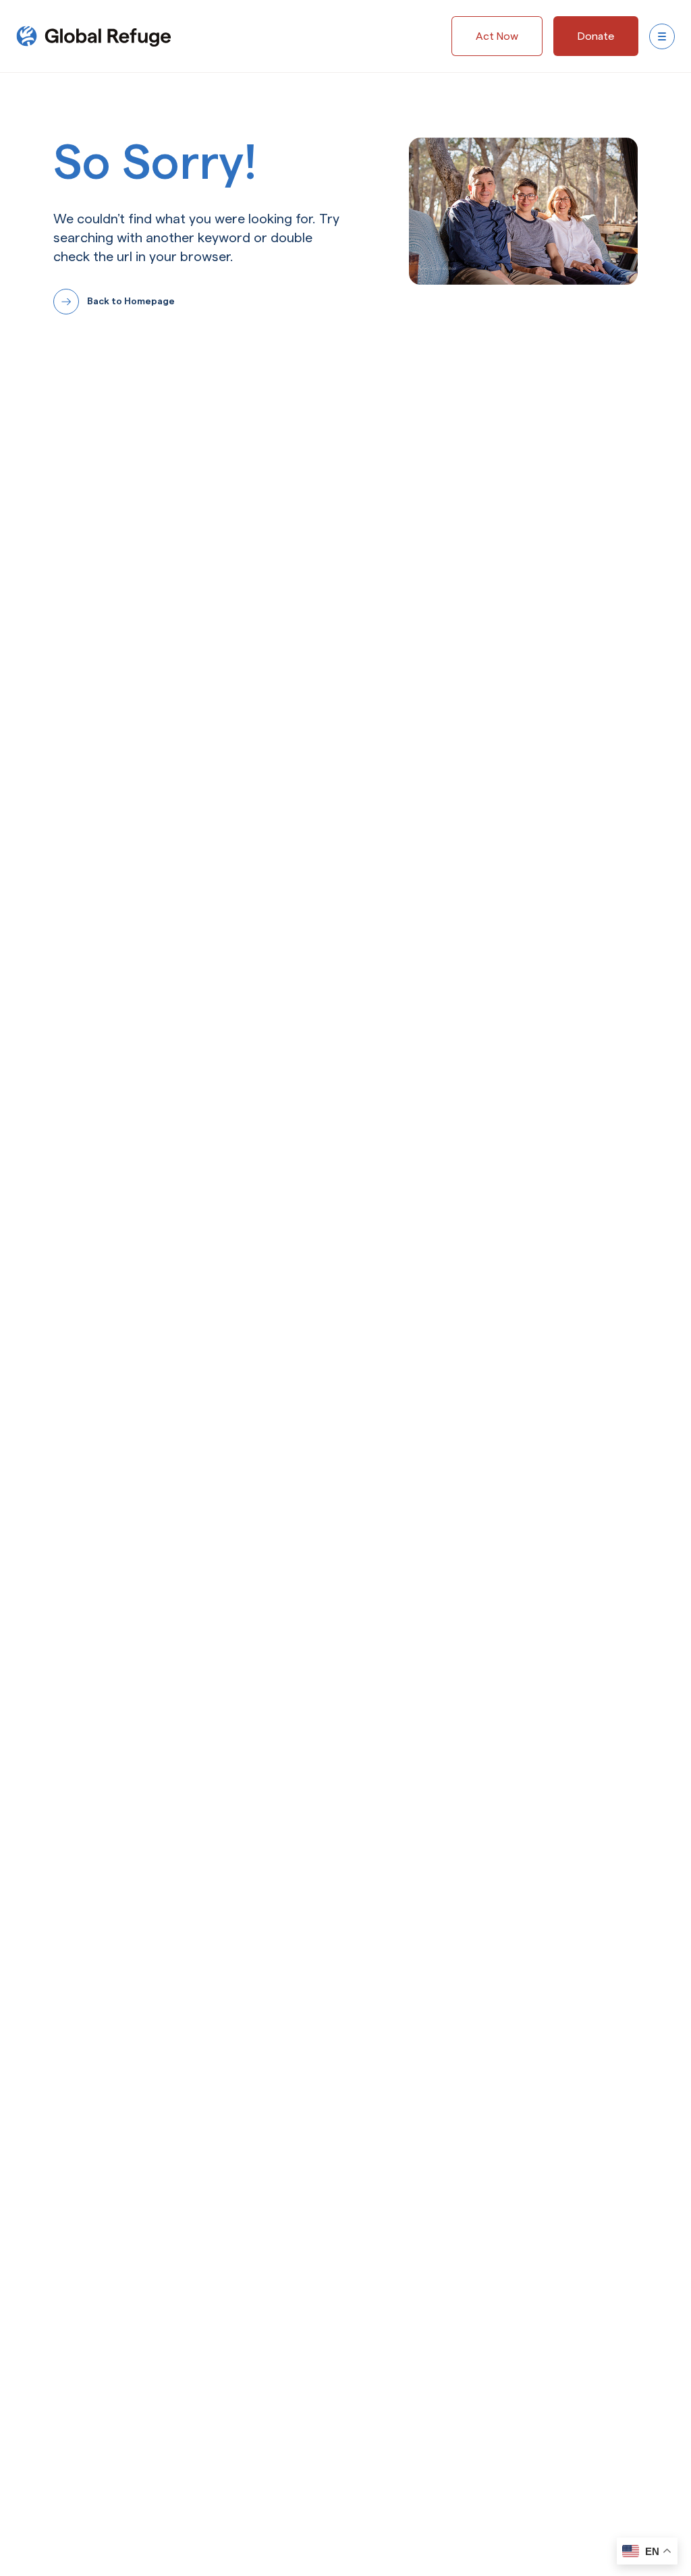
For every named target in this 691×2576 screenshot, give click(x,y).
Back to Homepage (131, 301)
